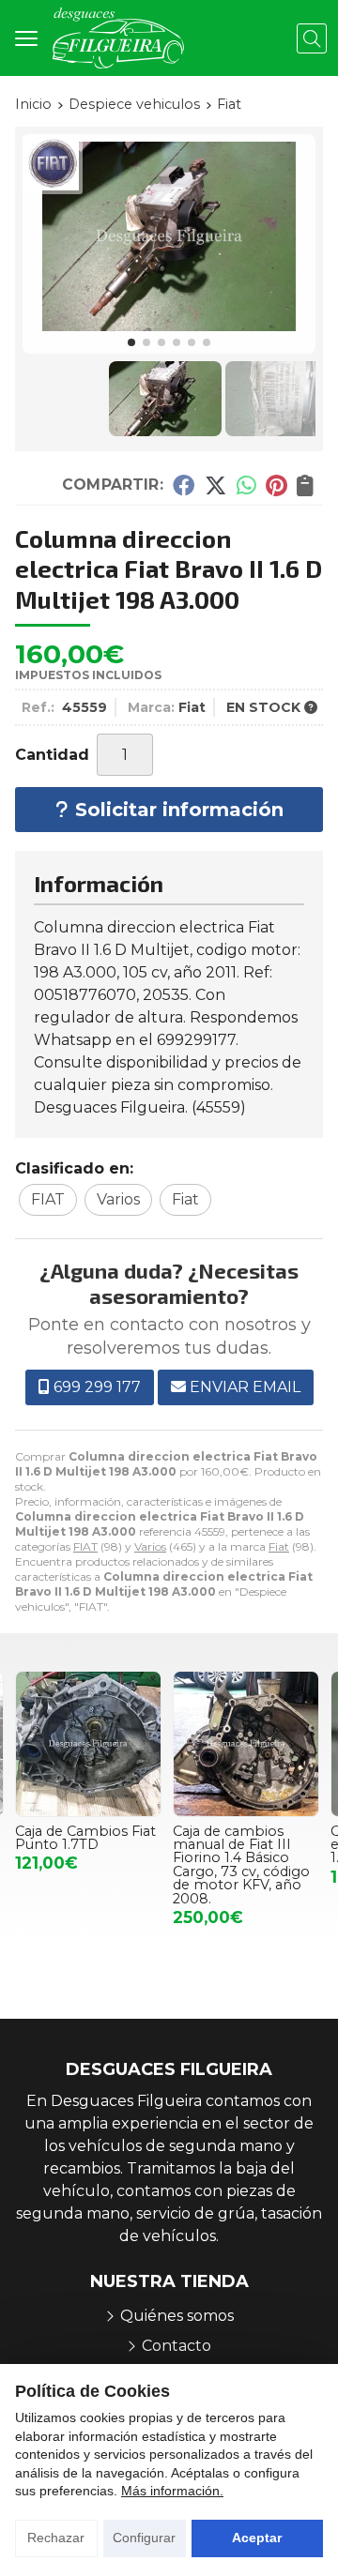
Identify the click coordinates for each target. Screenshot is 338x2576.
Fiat (279, 1546)
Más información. (172, 2491)
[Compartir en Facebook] (184, 485)
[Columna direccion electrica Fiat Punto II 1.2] (247, 1744)
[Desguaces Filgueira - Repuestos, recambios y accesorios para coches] (118, 38)
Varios (150, 1546)
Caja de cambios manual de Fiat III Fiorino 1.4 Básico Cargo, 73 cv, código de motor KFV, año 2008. (84, 1865)
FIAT (85, 1546)
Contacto (177, 2346)
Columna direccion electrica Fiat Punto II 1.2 (246, 1845)
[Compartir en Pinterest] (276, 485)
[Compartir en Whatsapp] (246, 485)
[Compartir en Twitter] (215, 485)
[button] (131, 342)
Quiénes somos (177, 2316)
